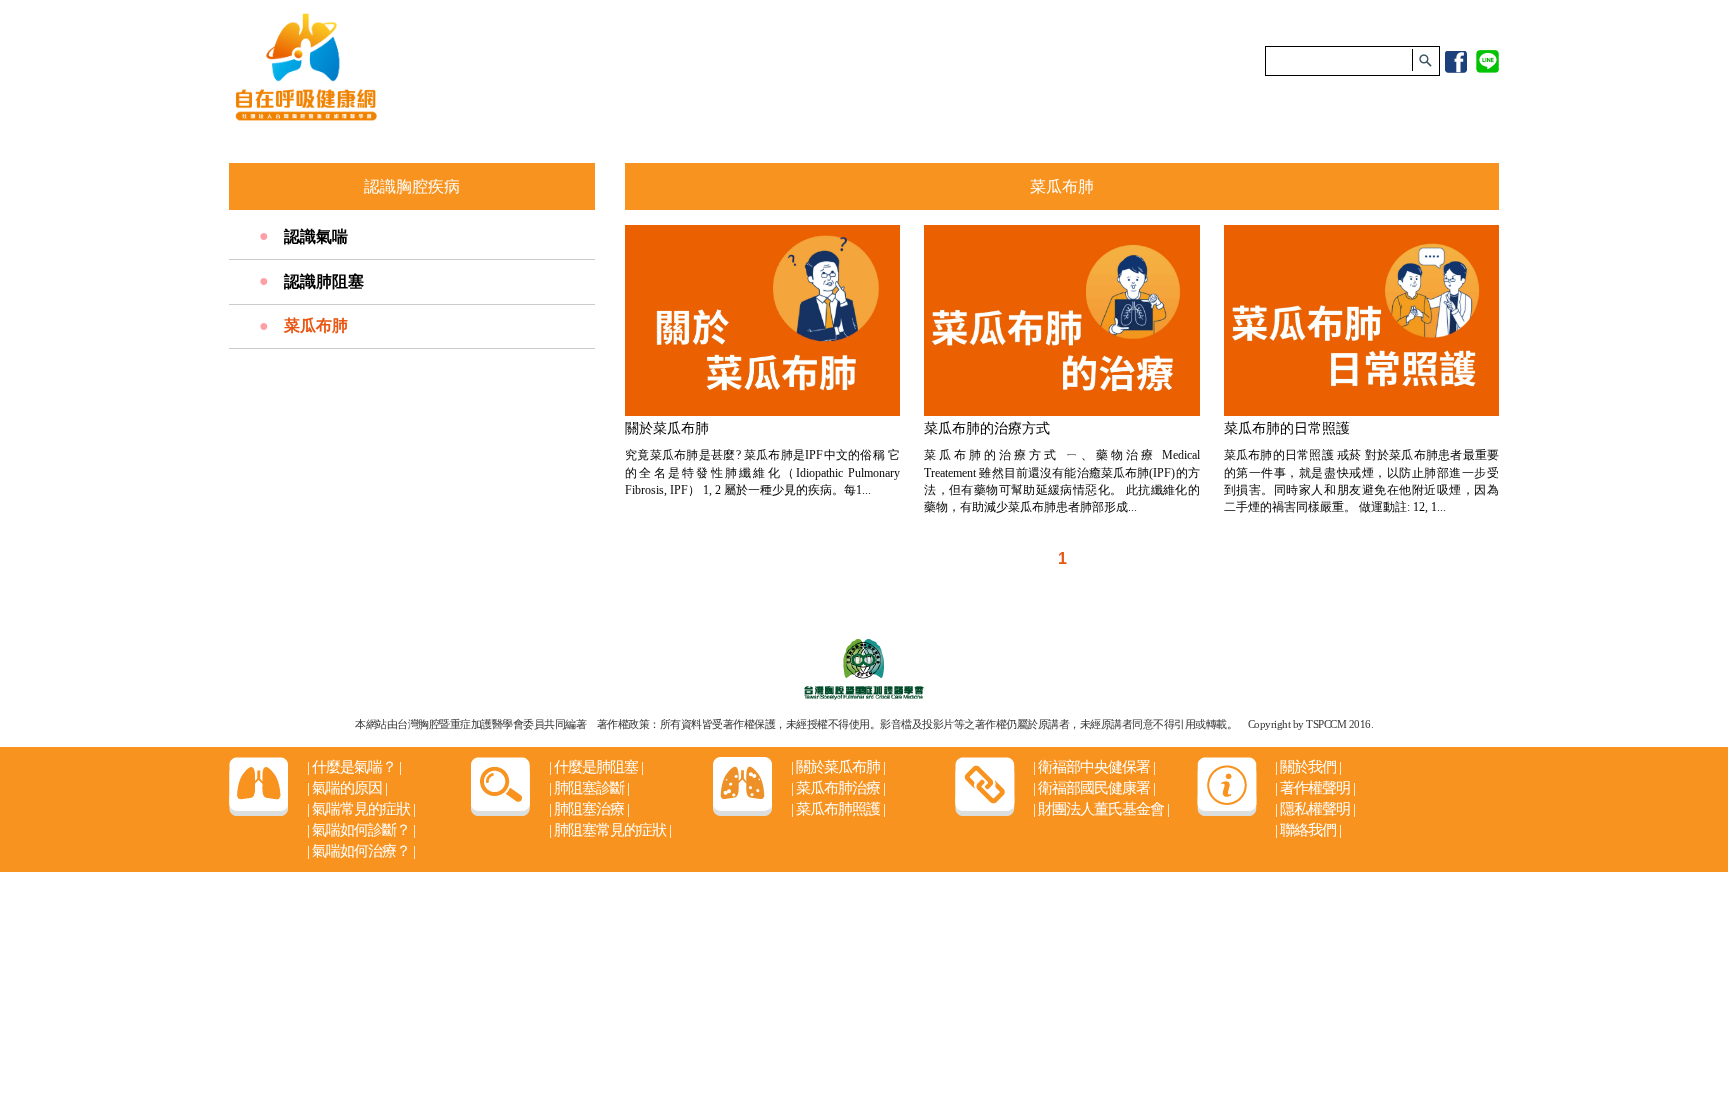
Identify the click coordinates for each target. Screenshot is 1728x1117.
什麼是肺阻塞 (596, 767)
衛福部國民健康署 (1094, 788)
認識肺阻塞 (324, 281)
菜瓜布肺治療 (838, 788)
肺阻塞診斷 (589, 788)
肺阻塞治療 (589, 809)
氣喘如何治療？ (361, 851)
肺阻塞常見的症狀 (610, 830)
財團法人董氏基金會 (1101, 809)
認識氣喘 (316, 236)
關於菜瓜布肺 (838, 767)
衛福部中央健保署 (1094, 767)
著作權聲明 (1315, 788)
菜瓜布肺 (316, 325)
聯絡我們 (1308, 830)
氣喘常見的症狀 (361, 809)
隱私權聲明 (1315, 809)
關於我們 (1308, 767)
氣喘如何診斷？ (361, 830)
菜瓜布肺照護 (838, 809)
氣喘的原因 (347, 788)
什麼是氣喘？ (354, 767)
